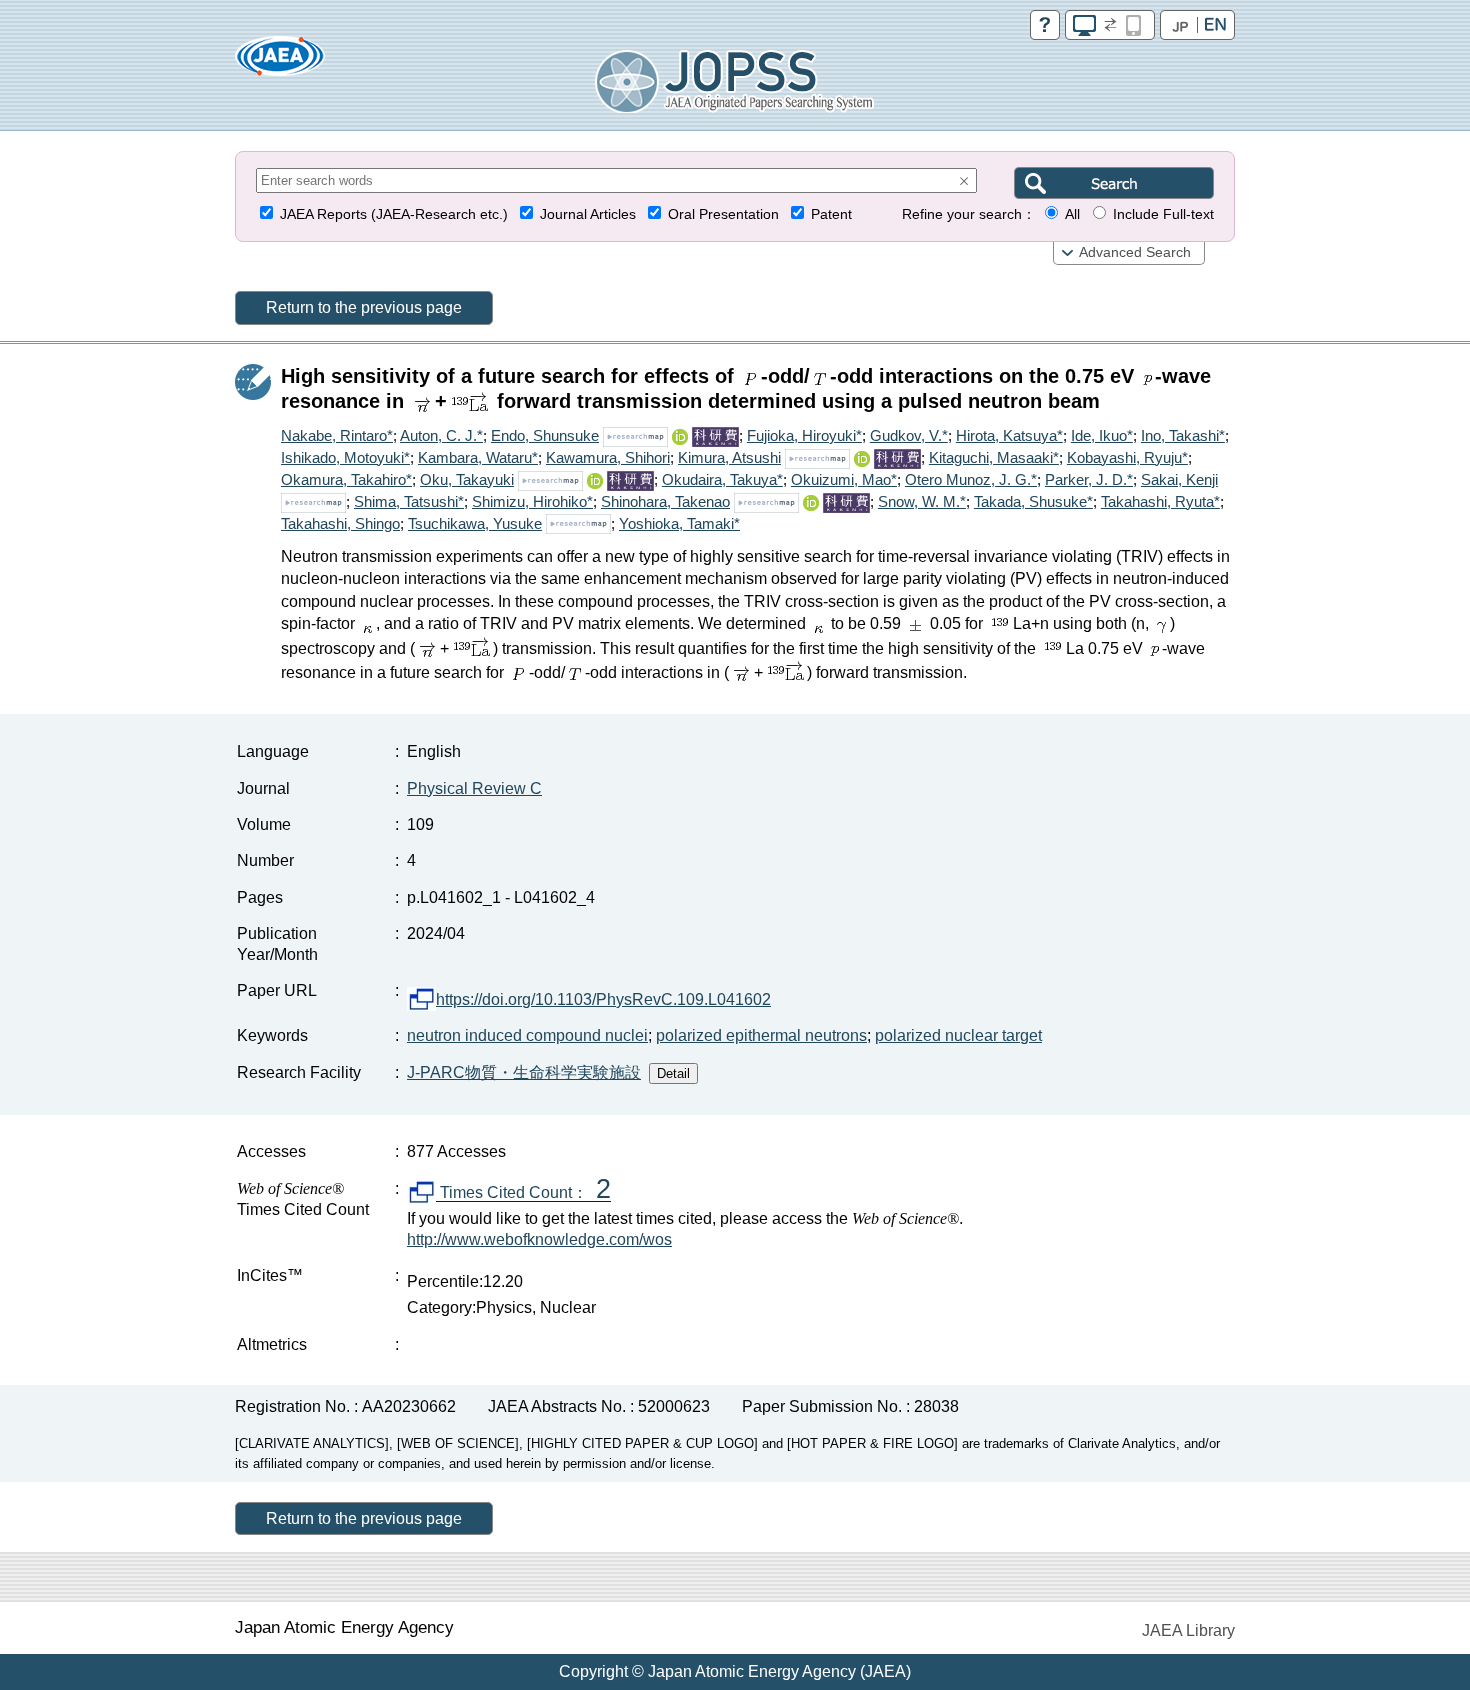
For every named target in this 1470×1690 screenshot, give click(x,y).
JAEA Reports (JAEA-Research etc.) (394, 214)
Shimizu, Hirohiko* (532, 501)
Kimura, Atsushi (729, 457)
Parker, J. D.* (1089, 479)
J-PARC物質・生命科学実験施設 (524, 1072)
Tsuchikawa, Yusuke (475, 523)
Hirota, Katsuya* (1009, 435)
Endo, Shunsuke (545, 435)
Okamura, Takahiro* (346, 479)
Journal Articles (588, 214)
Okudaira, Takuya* (722, 479)
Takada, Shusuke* (1033, 501)
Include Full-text (1163, 214)
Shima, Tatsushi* (409, 501)
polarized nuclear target (958, 1035)
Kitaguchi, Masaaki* (994, 457)
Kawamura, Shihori (608, 457)
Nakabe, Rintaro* (337, 435)
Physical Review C (474, 788)
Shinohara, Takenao (665, 501)
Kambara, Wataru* (478, 457)
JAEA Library (1188, 1630)
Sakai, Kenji (1179, 479)
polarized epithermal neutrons (761, 1035)
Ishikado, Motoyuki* (345, 457)
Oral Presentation (723, 214)
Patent (831, 214)
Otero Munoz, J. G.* (971, 479)
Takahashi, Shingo (340, 523)
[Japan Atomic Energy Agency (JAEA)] (280, 62)
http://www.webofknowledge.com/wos (539, 1239)
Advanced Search (1135, 252)
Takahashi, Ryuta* (1160, 501)
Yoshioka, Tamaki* (679, 523)
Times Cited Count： (523, 1193)
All (1072, 214)
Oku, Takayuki (467, 479)
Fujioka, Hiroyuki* (804, 435)
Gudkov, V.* (909, 435)
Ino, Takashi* (1183, 435)
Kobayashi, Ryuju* (1127, 457)
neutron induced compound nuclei (527, 1035)
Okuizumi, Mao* (844, 479)
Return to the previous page (364, 307)
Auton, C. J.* (441, 435)
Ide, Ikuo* (1102, 435)
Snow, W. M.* (922, 501)
